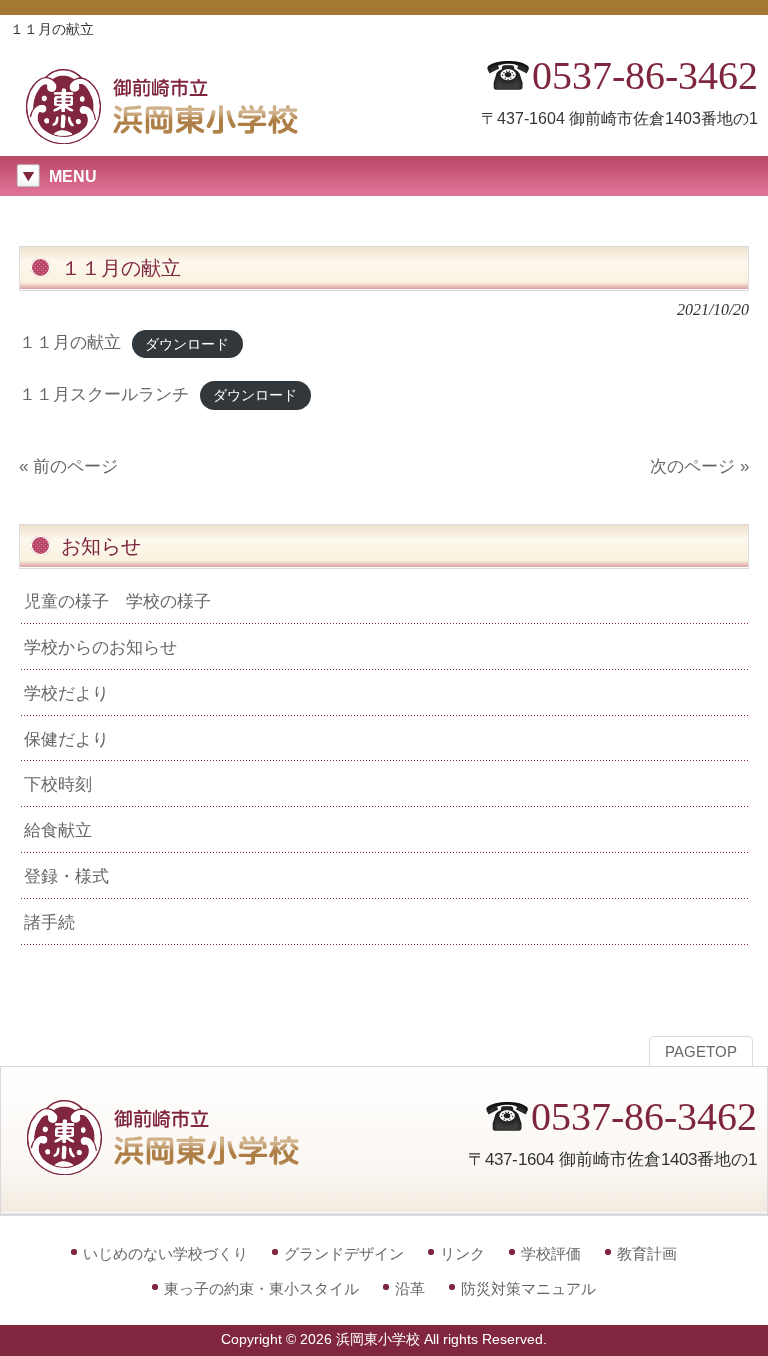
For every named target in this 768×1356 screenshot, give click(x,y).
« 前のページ (68, 466)
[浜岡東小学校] (180, 137)
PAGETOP (701, 1052)
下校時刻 (58, 784)
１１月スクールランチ (104, 394)
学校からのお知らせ (100, 647)
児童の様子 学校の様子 (117, 601)
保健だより (66, 739)
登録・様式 (66, 876)
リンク (462, 1253)
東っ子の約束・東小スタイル (261, 1288)
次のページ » (699, 466)
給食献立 (58, 830)
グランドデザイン (344, 1253)
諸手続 (49, 922)
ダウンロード (187, 343)
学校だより (66, 693)
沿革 (410, 1288)
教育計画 (647, 1253)
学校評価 (551, 1253)
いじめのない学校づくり (165, 1253)
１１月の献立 (70, 342)
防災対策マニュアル (528, 1288)
